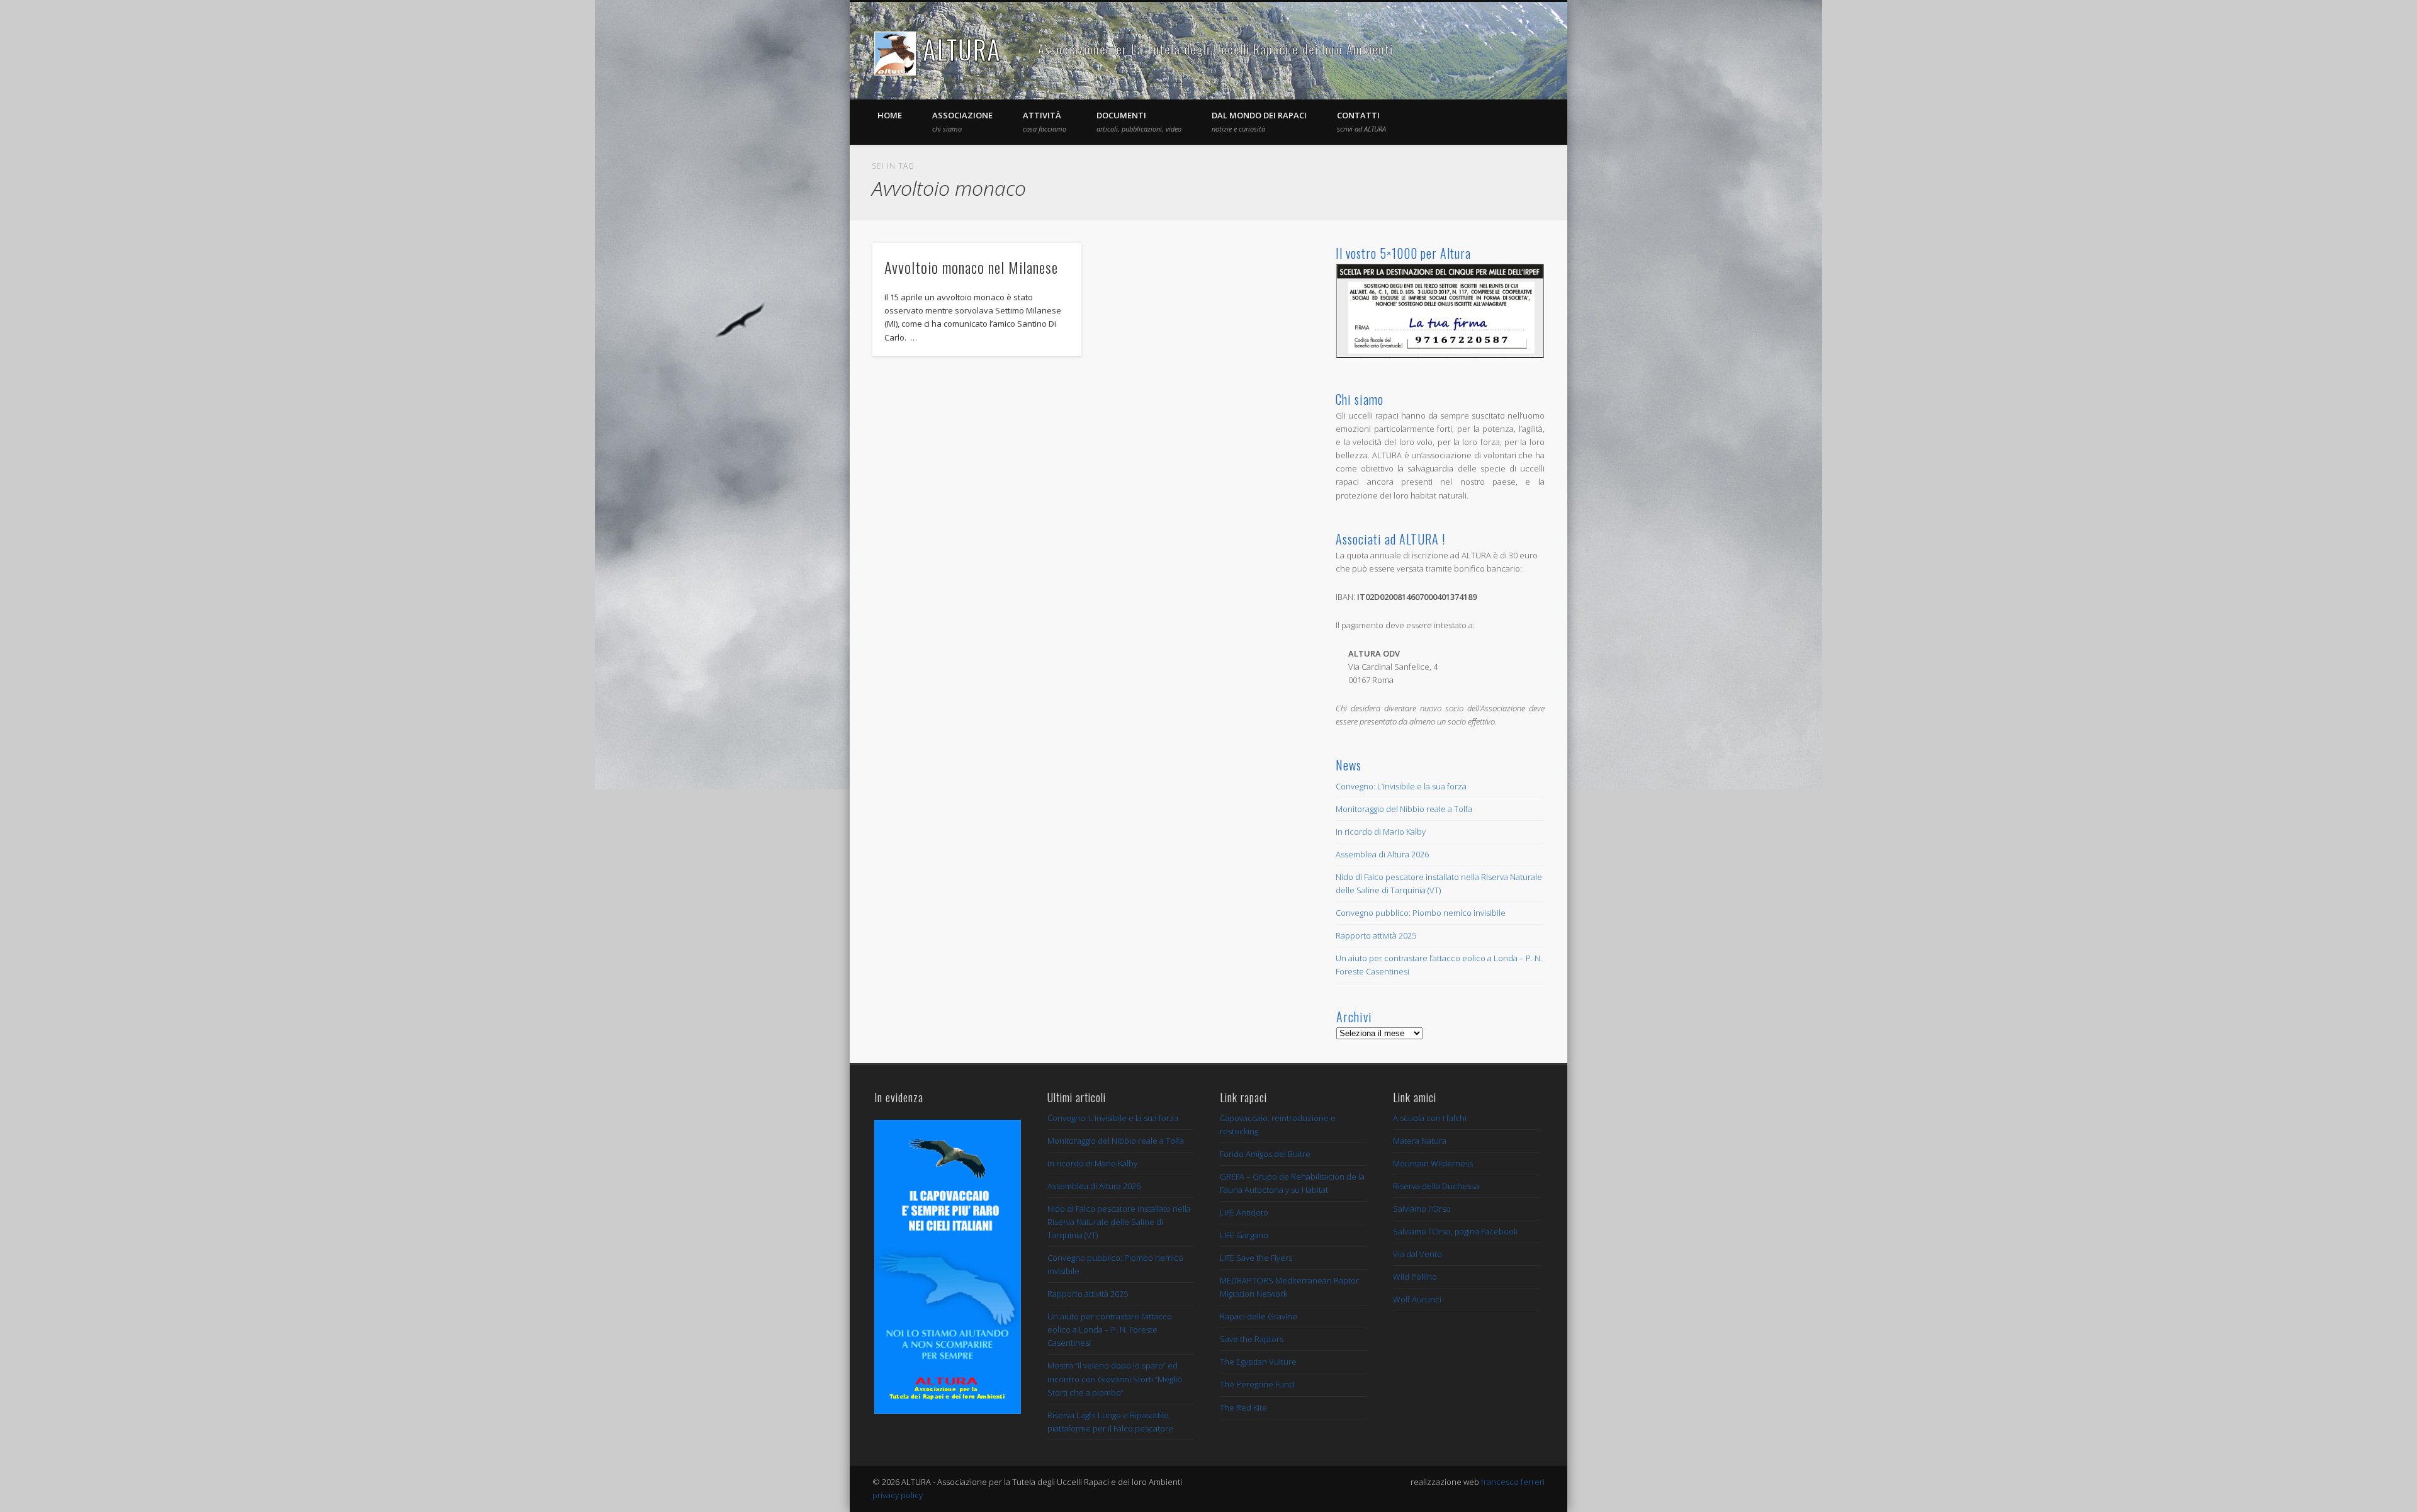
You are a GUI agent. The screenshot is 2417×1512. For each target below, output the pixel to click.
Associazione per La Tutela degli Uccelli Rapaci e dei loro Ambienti (1215, 49)
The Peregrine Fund (1257, 1384)
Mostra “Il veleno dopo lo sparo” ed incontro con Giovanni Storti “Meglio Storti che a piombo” (1115, 1379)
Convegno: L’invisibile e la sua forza (1401, 786)
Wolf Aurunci (1417, 1299)
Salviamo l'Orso (1422, 1209)
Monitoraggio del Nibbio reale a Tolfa (1404, 809)
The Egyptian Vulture (1258, 1362)
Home (890, 115)
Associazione (962, 121)
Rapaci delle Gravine (1259, 1316)
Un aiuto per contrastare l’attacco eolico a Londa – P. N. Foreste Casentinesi (1110, 1329)
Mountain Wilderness (1433, 1163)
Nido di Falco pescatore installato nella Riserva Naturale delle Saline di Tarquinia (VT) (1119, 1222)
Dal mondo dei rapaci (1259, 121)
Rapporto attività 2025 (1376, 935)
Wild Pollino (1415, 1277)
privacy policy (898, 1495)
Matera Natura (1420, 1141)
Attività (1045, 121)
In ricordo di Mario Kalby (1381, 832)
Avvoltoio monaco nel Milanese (971, 267)
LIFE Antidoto (1244, 1212)
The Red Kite (1243, 1408)
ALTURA (962, 49)
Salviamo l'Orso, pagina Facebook (1455, 1231)
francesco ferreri (1513, 1482)
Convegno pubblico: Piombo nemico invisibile (1421, 913)
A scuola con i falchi (1430, 1118)
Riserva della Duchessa (1436, 1186)
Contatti (1361, 121)
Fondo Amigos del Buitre (1265, 1154)
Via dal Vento (1417, 1254)
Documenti (1139, 121)
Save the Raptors (1252, 1339)
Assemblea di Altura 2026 (1382, 854)
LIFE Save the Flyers (1256, 1258)
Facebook (1507, 50)
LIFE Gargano (1244, 1235)
